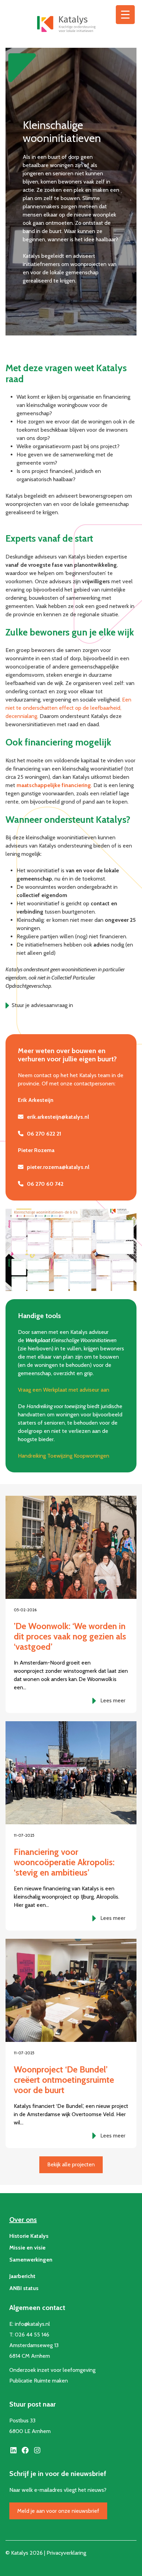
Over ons (23, 2220)
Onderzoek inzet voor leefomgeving (52, 2370)
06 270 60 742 (45, 1184)
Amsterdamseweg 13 (34, 2345)
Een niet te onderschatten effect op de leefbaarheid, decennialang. (68, 708)
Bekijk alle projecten (71, 2164)
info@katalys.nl (32, 2324)
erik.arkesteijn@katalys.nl (58, 1117)
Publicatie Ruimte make (37, 2381)
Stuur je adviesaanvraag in (42, 1005)
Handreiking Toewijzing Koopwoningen (64, 1456)
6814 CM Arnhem (30, 2356)
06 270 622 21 (44, 1134)
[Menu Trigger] (125, 15)
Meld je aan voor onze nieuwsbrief (58, 2511)
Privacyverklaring (66, 2553)
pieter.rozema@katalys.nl (58, 1167)
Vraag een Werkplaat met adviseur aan (64, 1390)
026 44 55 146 (32, 2335)
